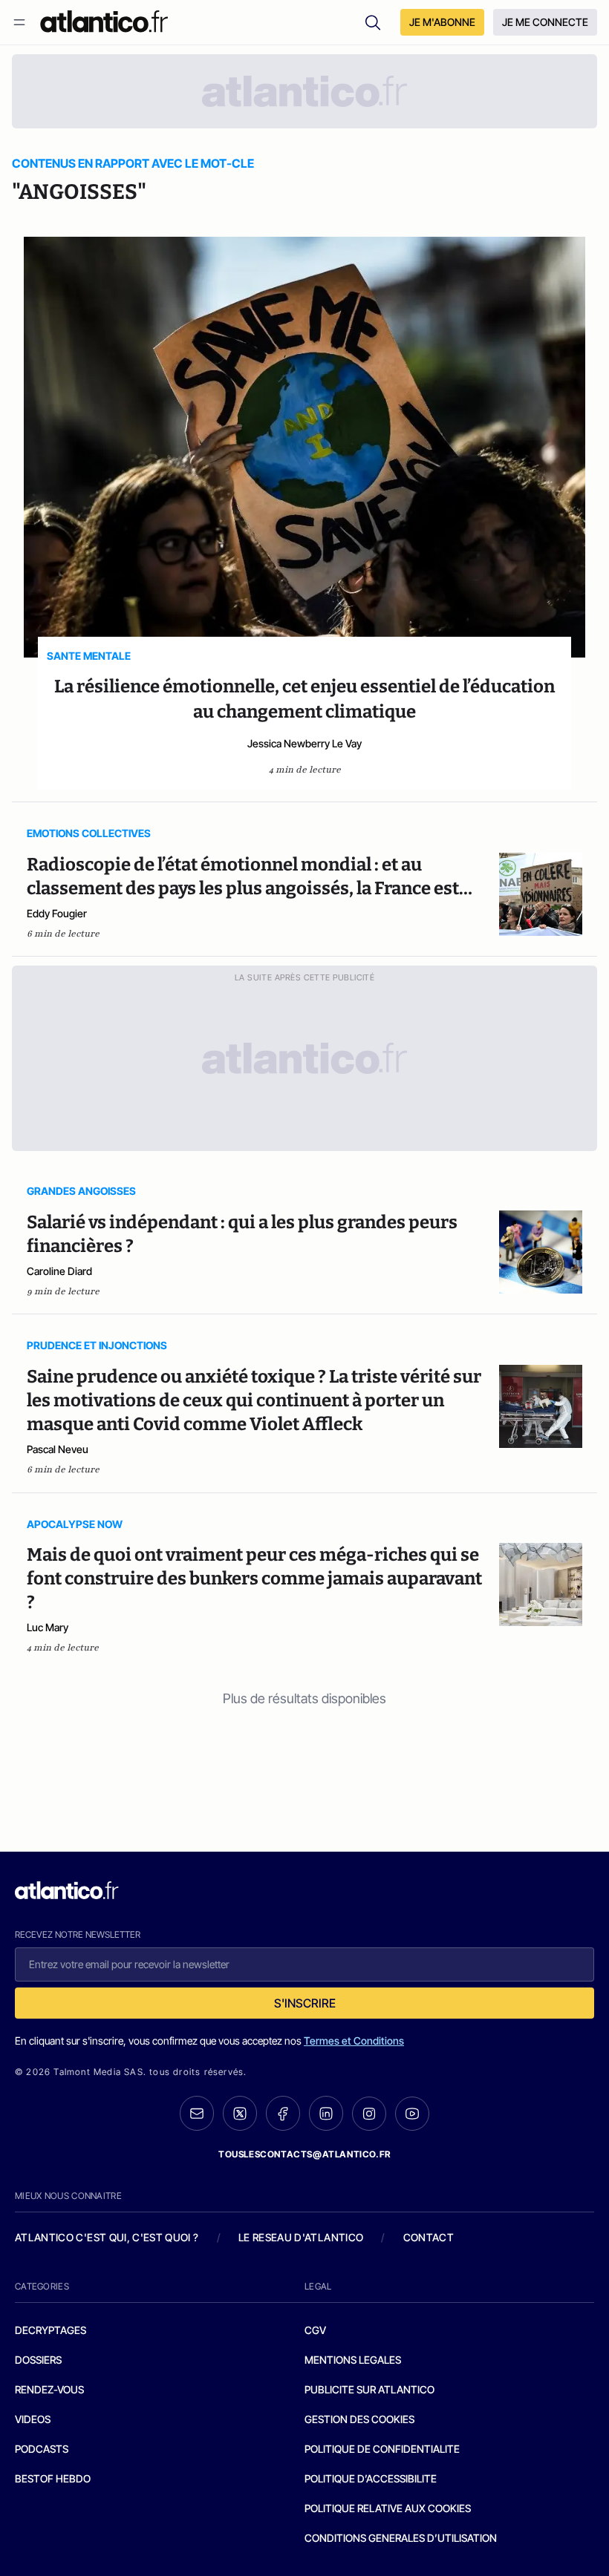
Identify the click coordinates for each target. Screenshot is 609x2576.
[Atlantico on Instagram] (369, 2114)
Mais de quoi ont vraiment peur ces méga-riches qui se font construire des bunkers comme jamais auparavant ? (254, 1579)
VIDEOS (33, 2419)
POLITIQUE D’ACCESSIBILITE (371, 2478)
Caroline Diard (59, 1271)
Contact (429, 2237)
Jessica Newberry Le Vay (304, 743)
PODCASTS (42, 2449)
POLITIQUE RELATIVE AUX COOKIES (388, 2508)
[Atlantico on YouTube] (412, 2114)
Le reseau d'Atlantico (301, 2237)
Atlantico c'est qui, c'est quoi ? (107, 2237)
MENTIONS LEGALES (353, 2360)
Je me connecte (545, 22)
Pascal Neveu (58, 1449)
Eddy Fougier (57, 913)
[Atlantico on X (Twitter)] (240, 2113)
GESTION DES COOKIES (359, 2419)
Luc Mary (48, 1627)
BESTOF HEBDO (53, 2478)
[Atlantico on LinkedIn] (326, 2113)
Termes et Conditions (354, 2041)
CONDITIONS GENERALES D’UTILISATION (401, 2538)
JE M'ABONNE (442, 22)
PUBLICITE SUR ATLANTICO (369, 2389)
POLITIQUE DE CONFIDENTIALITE (382, 2449)
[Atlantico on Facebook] (283, 2113)
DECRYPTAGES (51, 2330)
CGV (315, 2330)
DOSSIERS (38, 2360)
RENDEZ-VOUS (49, 2389)
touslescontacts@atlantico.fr (304, 2154)
